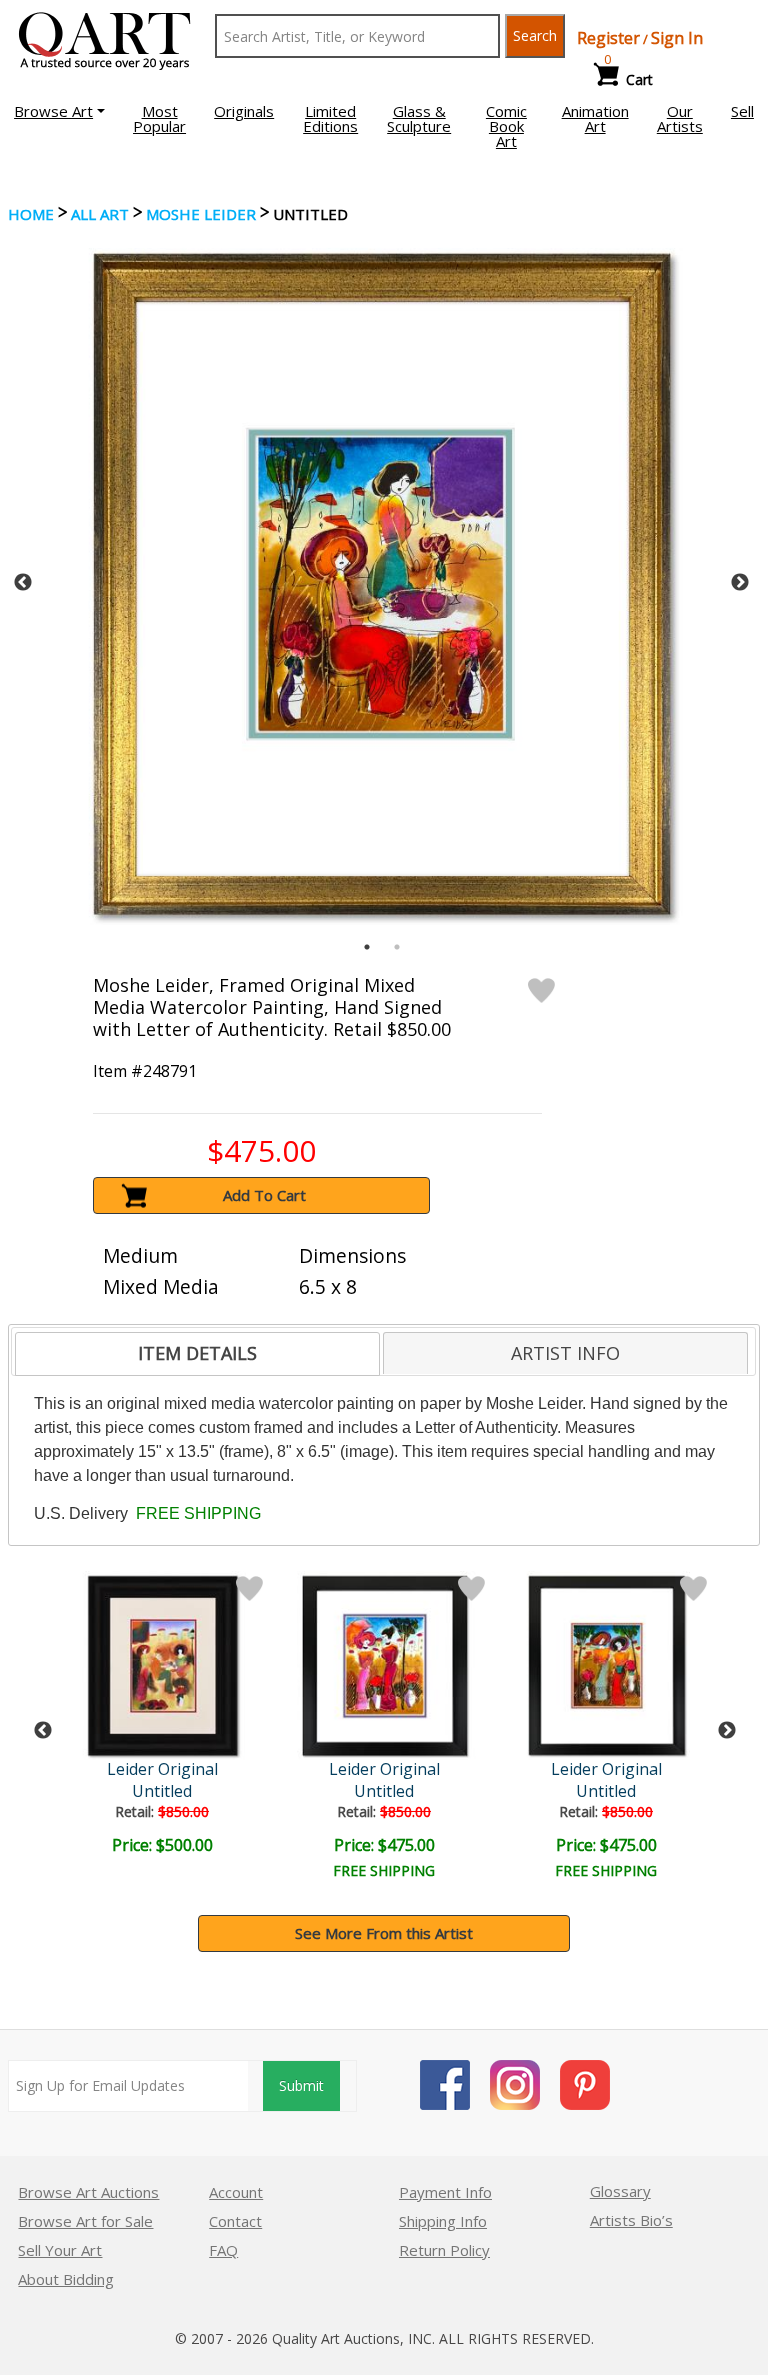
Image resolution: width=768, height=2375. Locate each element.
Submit (301, 2085)
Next (740, 583)
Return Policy (444, 2250)
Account (236, 2192)
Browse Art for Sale (85, 2221)
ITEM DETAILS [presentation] (197, 1353)
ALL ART (100, 214)
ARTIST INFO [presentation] (565, 1353)
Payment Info (445, 2192)
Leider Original (162, 1769)
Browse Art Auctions (88, 2192)
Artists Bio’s (631, 2220)
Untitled (162, 1791)
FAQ (223, 2250)
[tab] (197, 1354)
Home (31, 214)
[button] (59, 111)
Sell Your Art (60, 2250)
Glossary (620, 2191)
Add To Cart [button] (264, 1195)
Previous (23, 583)
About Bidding (66, 2279)
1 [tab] (367, 947)
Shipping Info (443, 2221)
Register (608, 38)
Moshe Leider (201, 214)
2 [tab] (397, 947)
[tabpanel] (382, 583)
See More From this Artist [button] (384, 1933)
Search (535, 35)
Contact (235, 2221)
